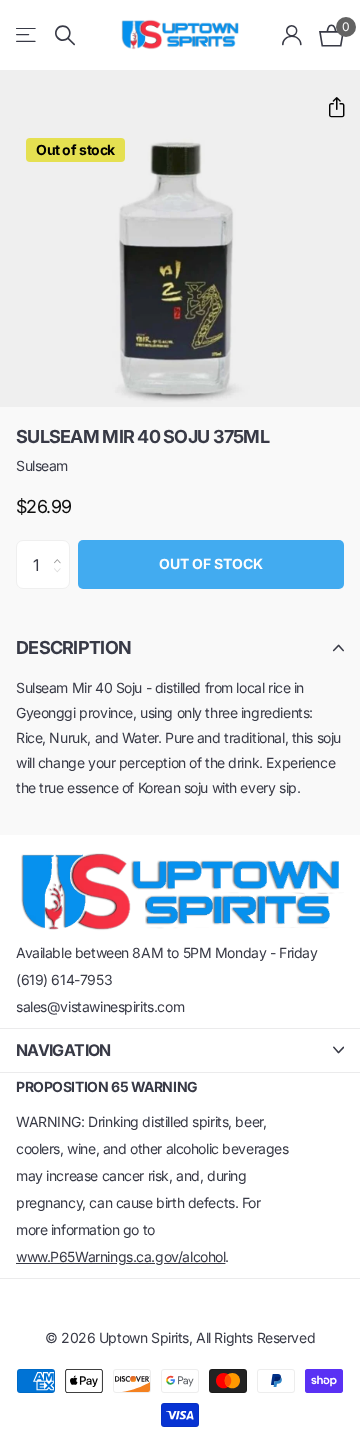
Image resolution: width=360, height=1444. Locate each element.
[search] (65, 35)
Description (73, 647)
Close (180, 1050)
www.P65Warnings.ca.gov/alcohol (120, 1256)
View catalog (27, 35)
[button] (328, 107)
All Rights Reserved (255, 1337)
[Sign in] (292, 35)
